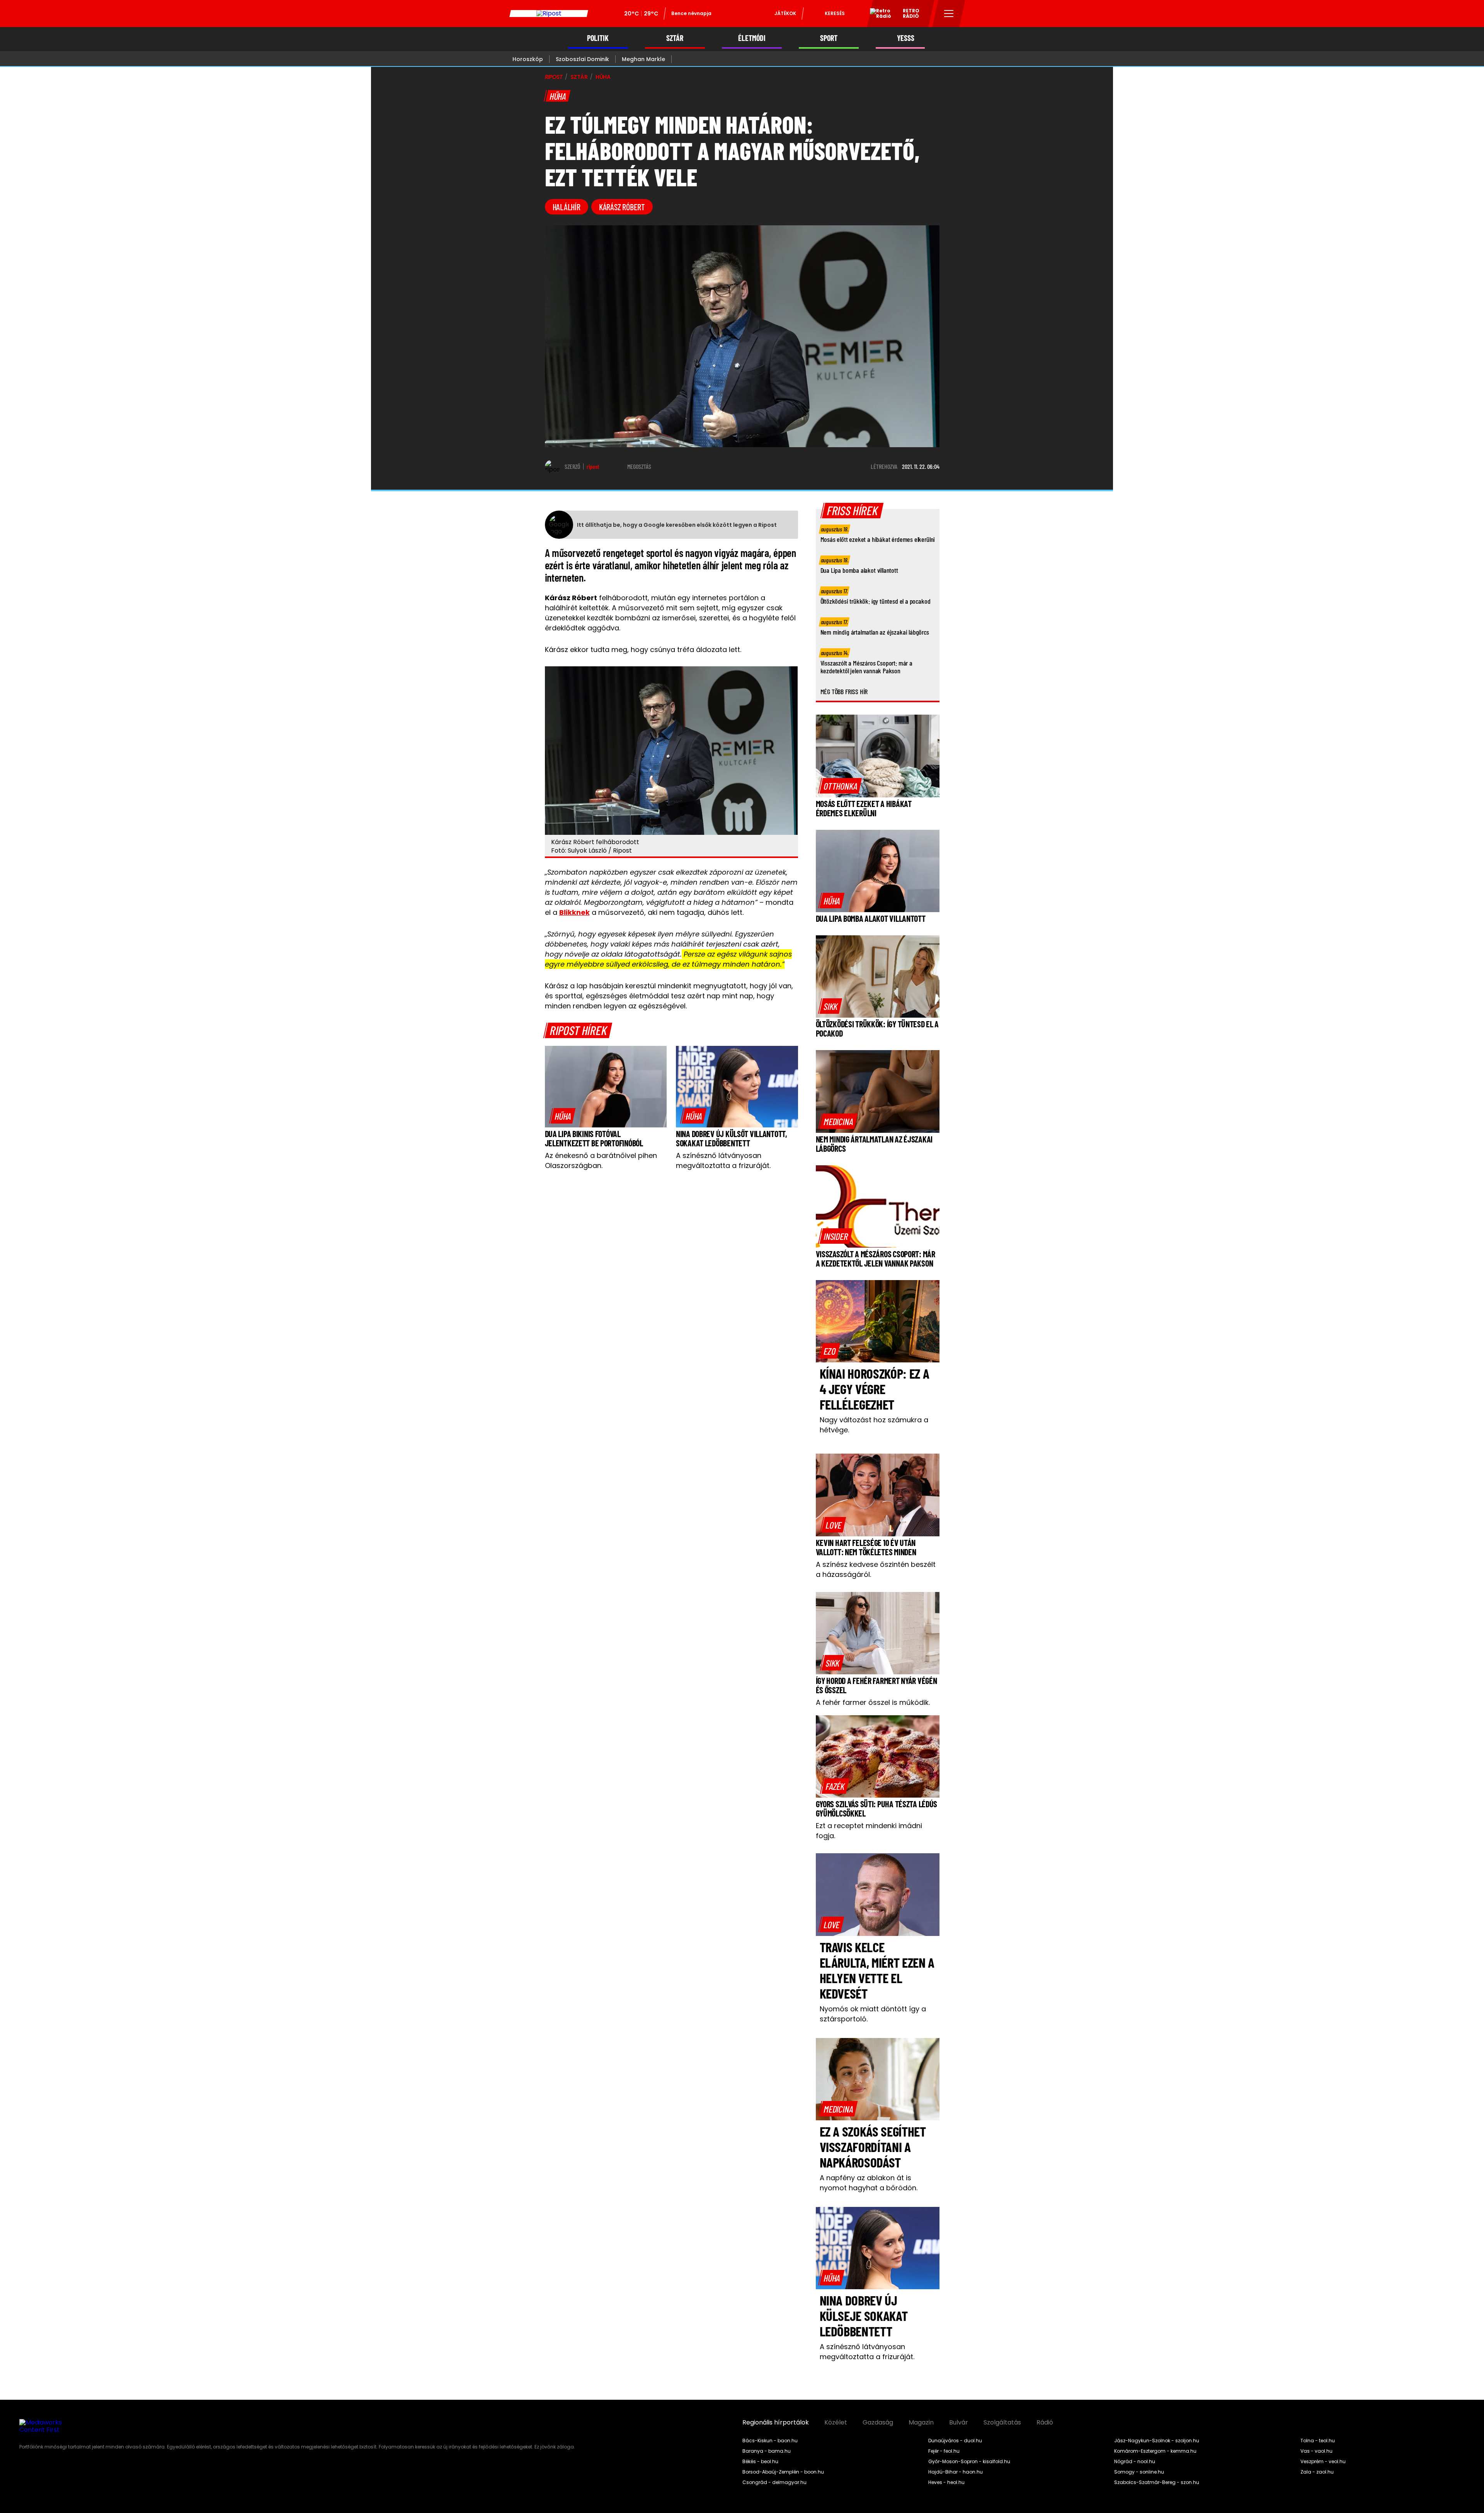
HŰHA (603, 77)
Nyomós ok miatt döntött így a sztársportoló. (873, 2014)
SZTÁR (675, 38)
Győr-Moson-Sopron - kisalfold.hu (969, 2462)
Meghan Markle (643, 59)
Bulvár (959, 2423)
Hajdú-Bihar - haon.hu (956, 2472)
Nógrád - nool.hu (1135, 2462)
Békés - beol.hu (760, 2462)
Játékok (785, 13)
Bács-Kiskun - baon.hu (770, 2441)
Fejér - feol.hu (944, 2451)
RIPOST (554, 77)
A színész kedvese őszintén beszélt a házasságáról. (876, 1569)
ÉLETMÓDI (752, 38)
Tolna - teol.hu (1318, 2441)
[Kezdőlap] (549, 14)
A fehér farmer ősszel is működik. (873, 1702)
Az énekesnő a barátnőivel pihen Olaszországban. (601, 1160)
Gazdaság (878, 2423)
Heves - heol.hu (946, 2482)
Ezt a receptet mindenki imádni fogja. (869, 1831)
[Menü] (949, 14)
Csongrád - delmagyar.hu (774, 2482)
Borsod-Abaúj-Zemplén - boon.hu (783, 2472)
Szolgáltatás (1002, 2423)
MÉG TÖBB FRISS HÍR (844, 691)
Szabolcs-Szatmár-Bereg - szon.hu (1157, 2482)
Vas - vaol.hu (1316, 2451)
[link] (563, 1116)
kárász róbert (622, 207)
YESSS (906, 38)
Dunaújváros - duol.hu (955, 2441)
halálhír (567, 207)
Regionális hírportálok (776, 2423)
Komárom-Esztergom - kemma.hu (1155, 2451)
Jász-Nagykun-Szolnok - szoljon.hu (1157, 2441)
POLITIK (598, 38)
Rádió (1045, 2423)
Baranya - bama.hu (767, 2451)
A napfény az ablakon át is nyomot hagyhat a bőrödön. (869, 2183)
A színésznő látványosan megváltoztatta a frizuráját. (723, 1160)
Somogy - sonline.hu (1139, 2472)
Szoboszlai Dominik (582, 59)
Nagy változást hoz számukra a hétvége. (874, 1425)
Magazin (921, 2423)
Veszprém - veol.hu (1323, 2462)
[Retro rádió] (878, 15)
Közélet (836, 2423)
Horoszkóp (528, 59)
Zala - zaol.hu (1317, 2472)
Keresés (835, 13)
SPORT (829, 38)
